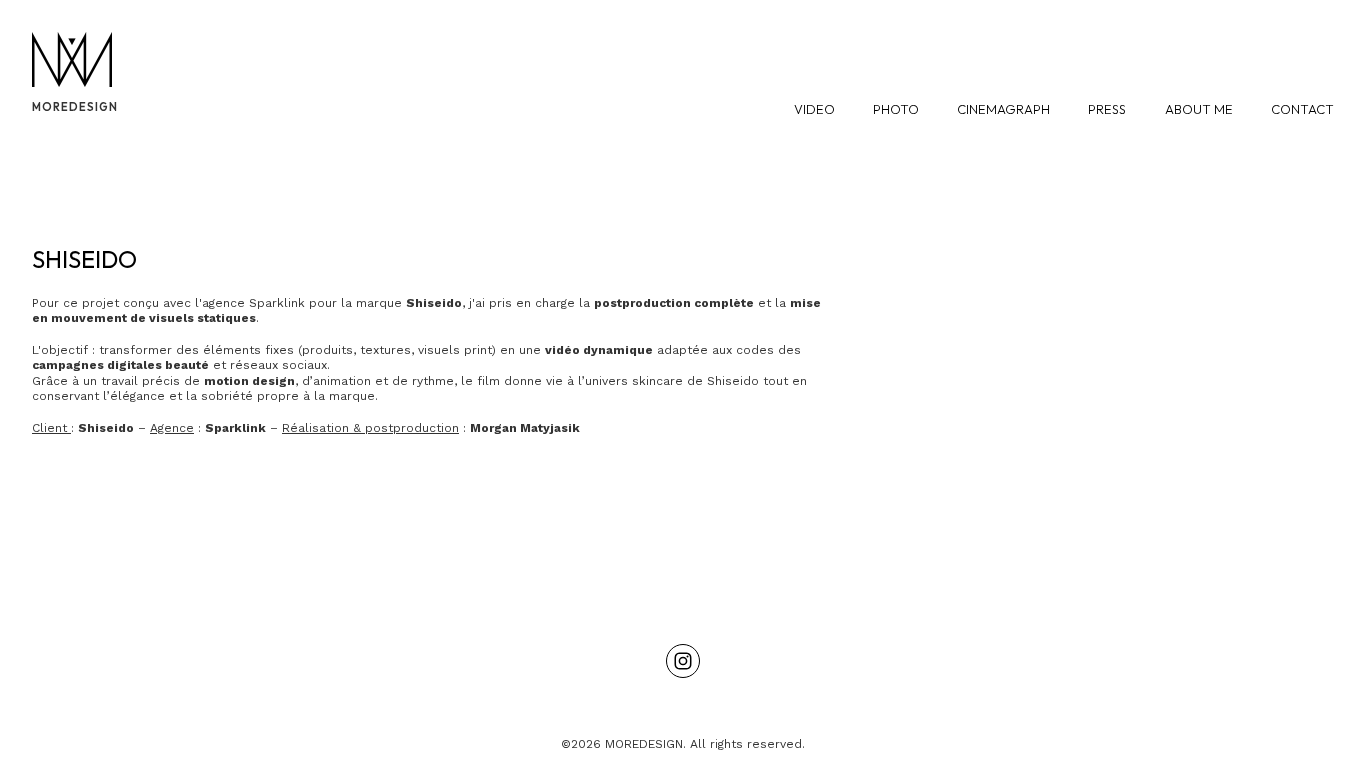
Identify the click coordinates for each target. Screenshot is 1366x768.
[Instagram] (683, 661)
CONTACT (1302, 109)
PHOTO (896, 109)
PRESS (1107, 109)
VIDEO (814, 109)
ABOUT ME (1199, 109)
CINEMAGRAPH (1003, 109)
